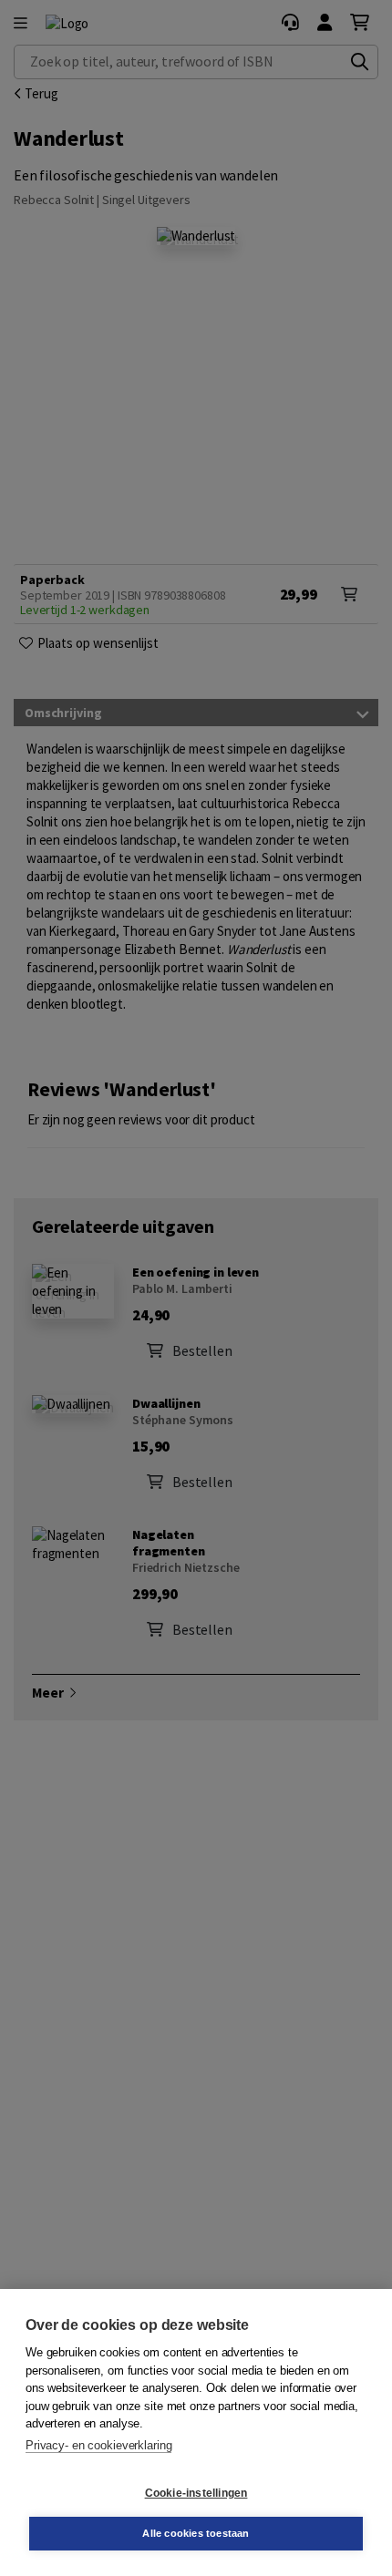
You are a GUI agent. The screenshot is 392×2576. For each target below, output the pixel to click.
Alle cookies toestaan (196, 2533)
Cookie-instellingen (196, 2493)
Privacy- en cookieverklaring (98, 2445)
